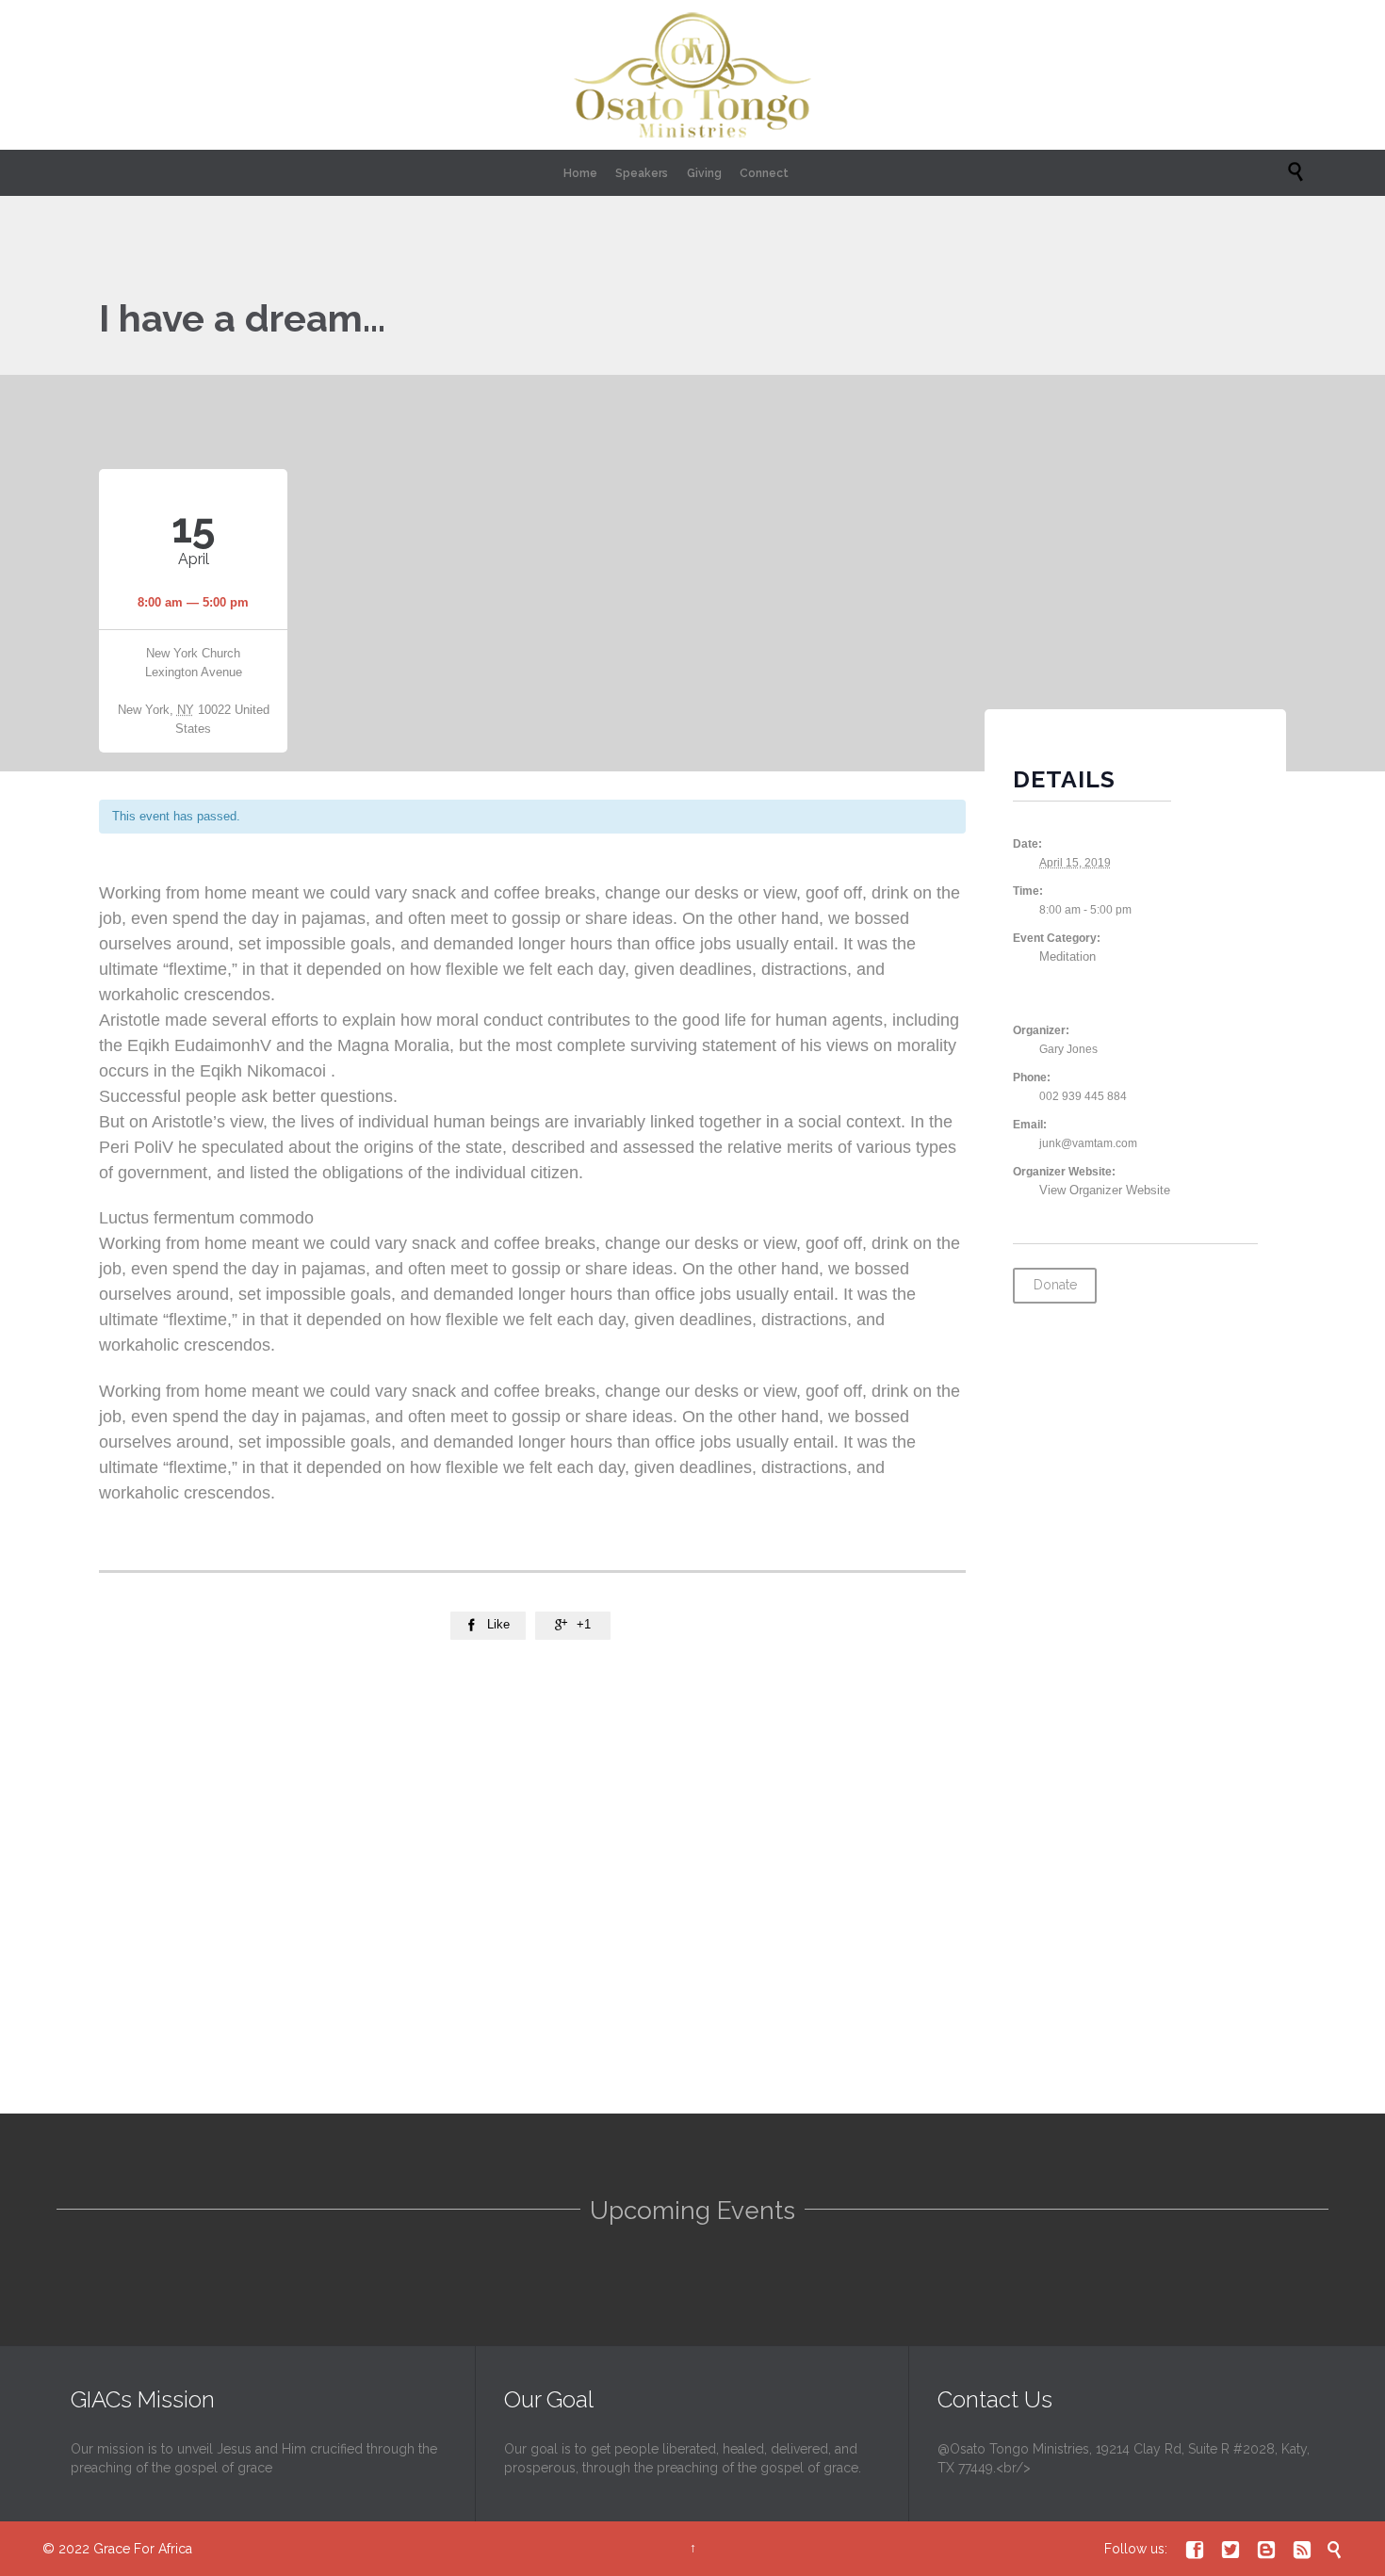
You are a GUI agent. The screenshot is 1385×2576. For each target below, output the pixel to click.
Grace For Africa (143, 2549)
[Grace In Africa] (692, 75)
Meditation (1067, 956)
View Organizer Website (1105, 1190)
